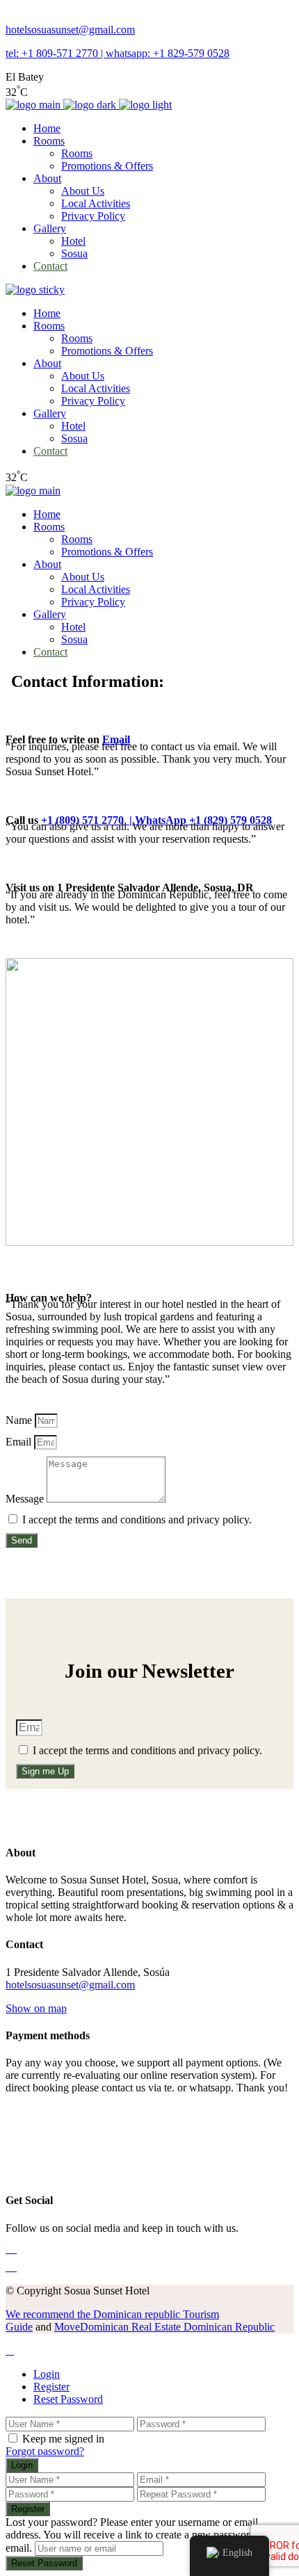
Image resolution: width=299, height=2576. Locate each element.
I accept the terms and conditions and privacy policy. (137, 1520)
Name (20, 1420)
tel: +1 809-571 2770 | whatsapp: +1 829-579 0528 (118, 53)
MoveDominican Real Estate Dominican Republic (164, 2327)
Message (26, 1499)
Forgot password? (45, 2451)
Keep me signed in (63, 2439)
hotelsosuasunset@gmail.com (70, 30)
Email (116, 739)
